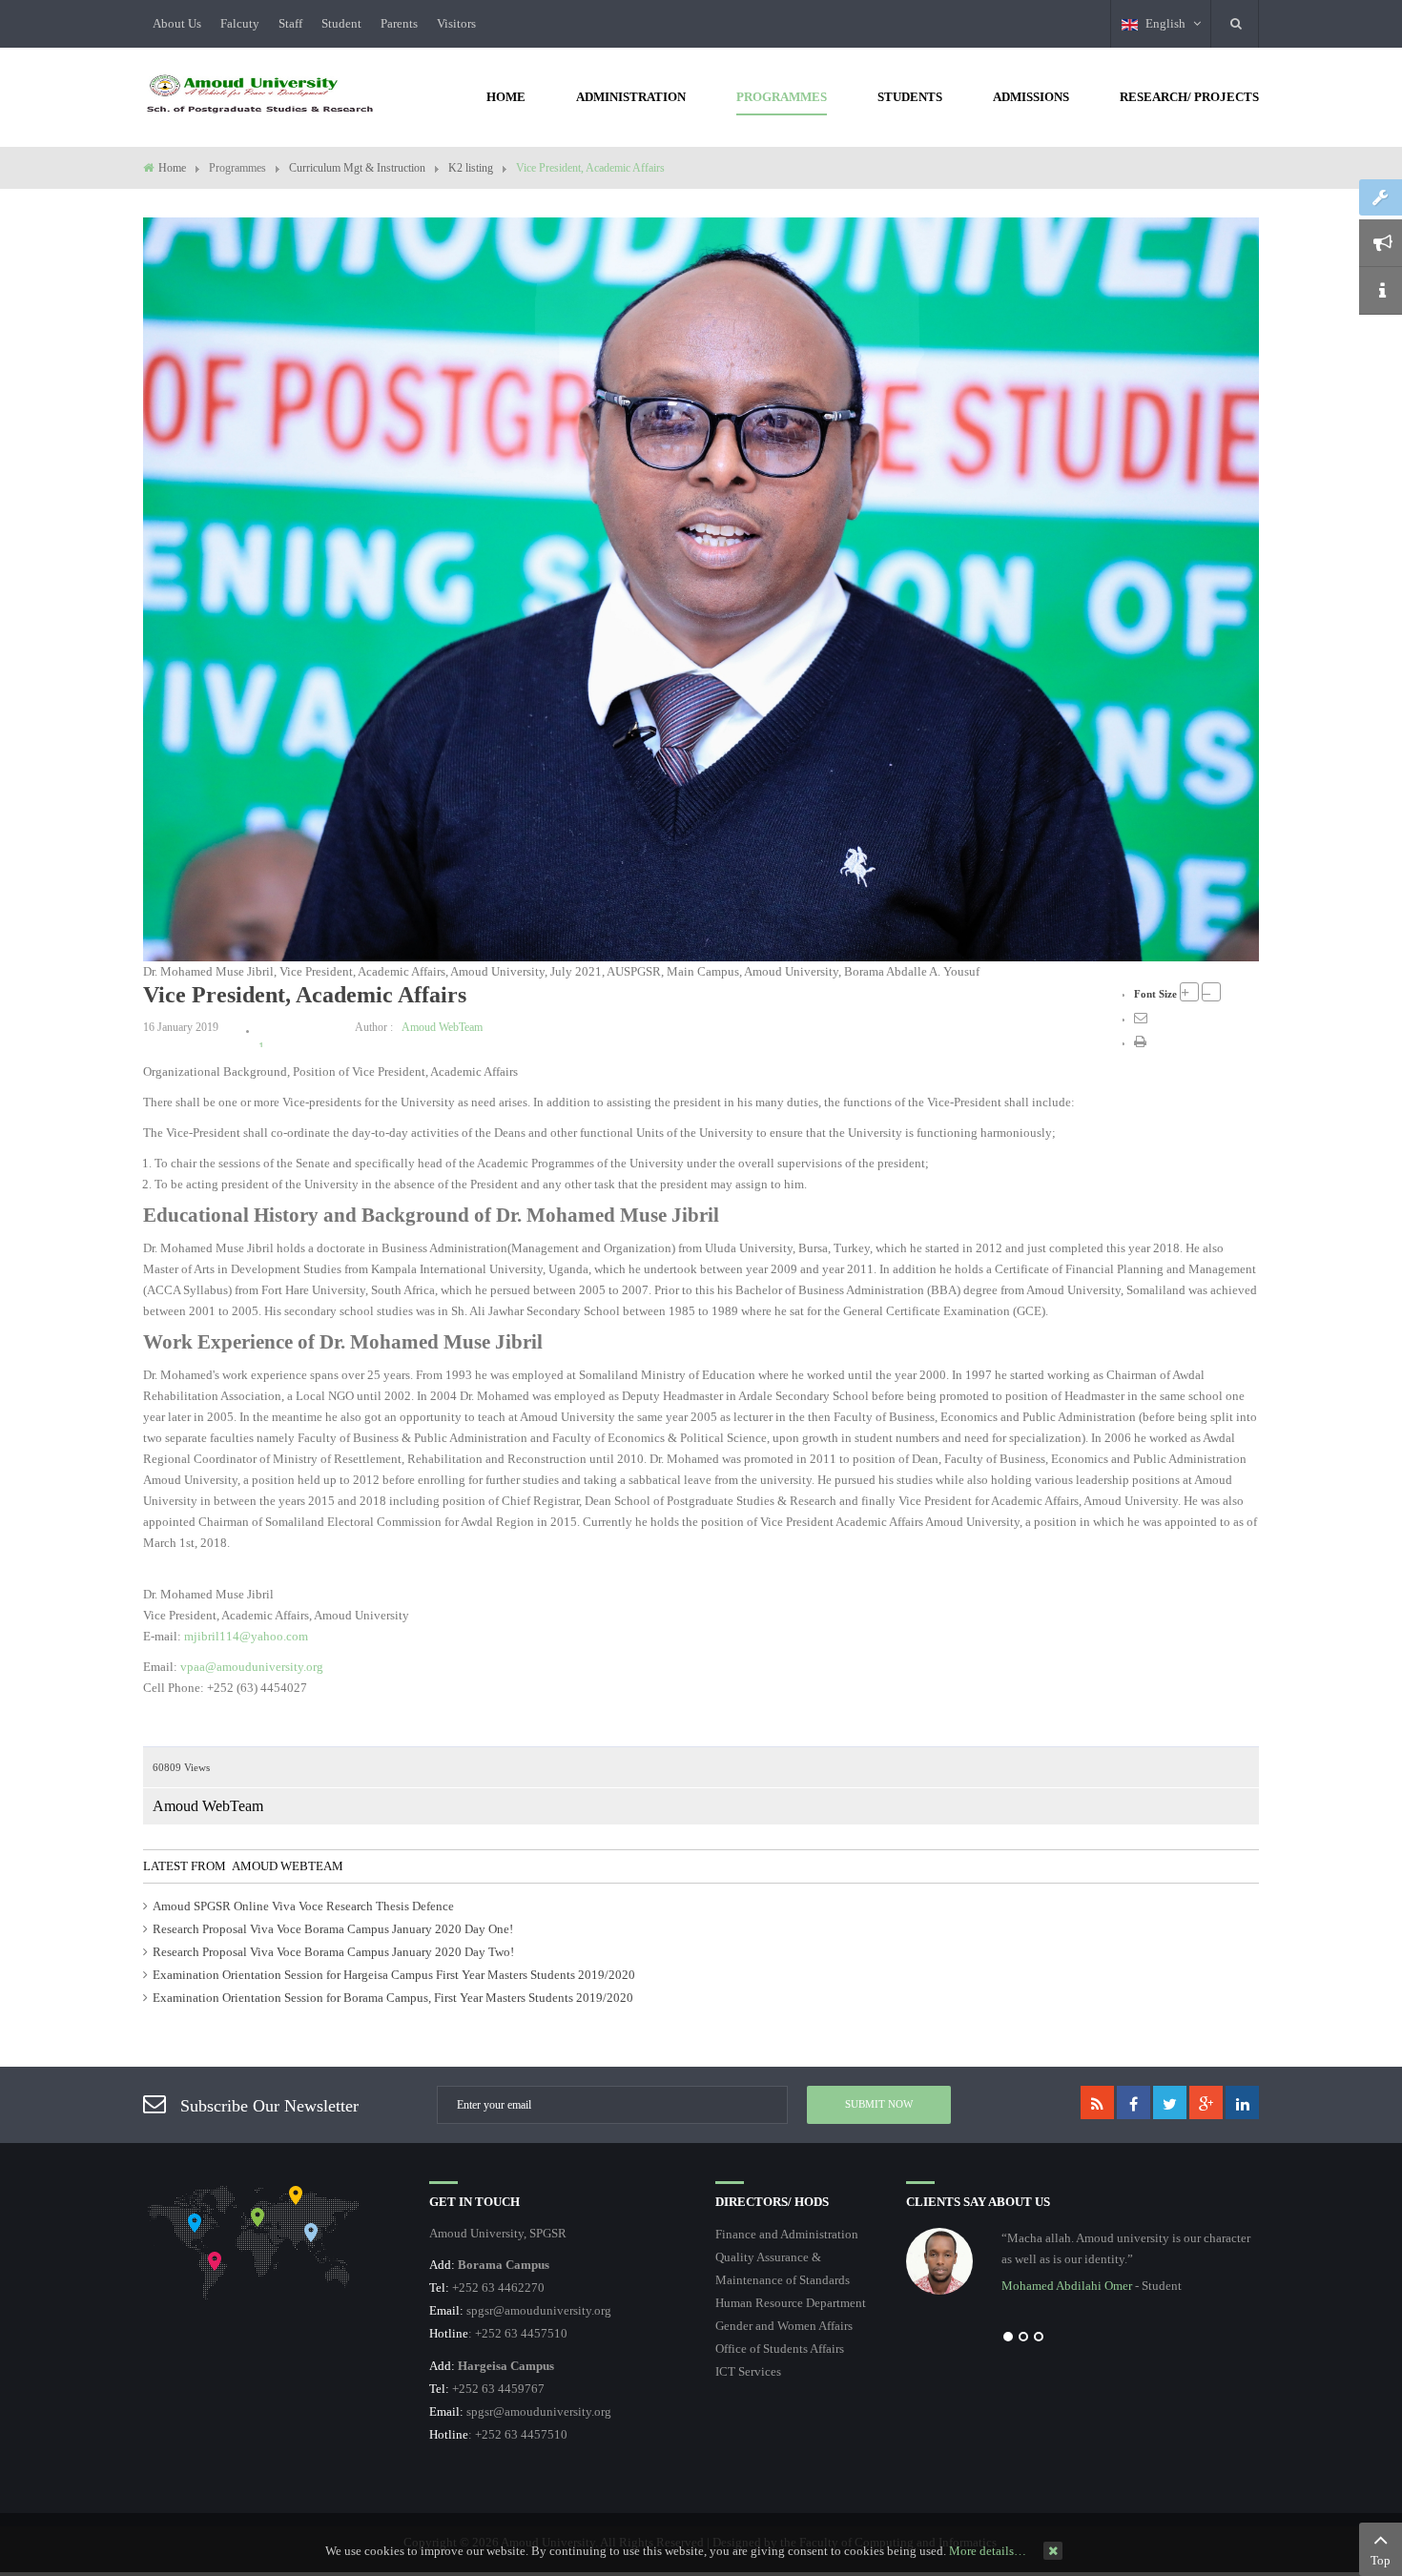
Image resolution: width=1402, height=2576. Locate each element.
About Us (177, 23)
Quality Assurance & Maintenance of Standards (783, 2268)
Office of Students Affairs (780, 2349)
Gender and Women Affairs (784, 2326)
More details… (988, 2551)
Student (341, 23)
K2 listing (471, 168)
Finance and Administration (787, 2234)
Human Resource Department (791, 2303)
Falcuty (240, 23)
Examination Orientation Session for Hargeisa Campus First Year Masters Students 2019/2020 (394, 1975)
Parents (399, 23)
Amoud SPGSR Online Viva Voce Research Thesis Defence (303, 1906)
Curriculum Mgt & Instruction (357, 168)
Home (172, 168)
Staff (290, 23)
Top (1381, 2560)
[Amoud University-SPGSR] (260, 95)
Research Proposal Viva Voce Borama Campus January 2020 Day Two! (333, 1952)
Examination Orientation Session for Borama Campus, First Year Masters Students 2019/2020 (393, 1998)
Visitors (456, 23)
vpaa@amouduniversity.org (252, 1667)
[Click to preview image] (701, 588)
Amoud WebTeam (442, 1027)
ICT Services (748, 2371)
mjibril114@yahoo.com (246, 1636)
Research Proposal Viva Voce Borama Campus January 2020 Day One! (333, 1929)
